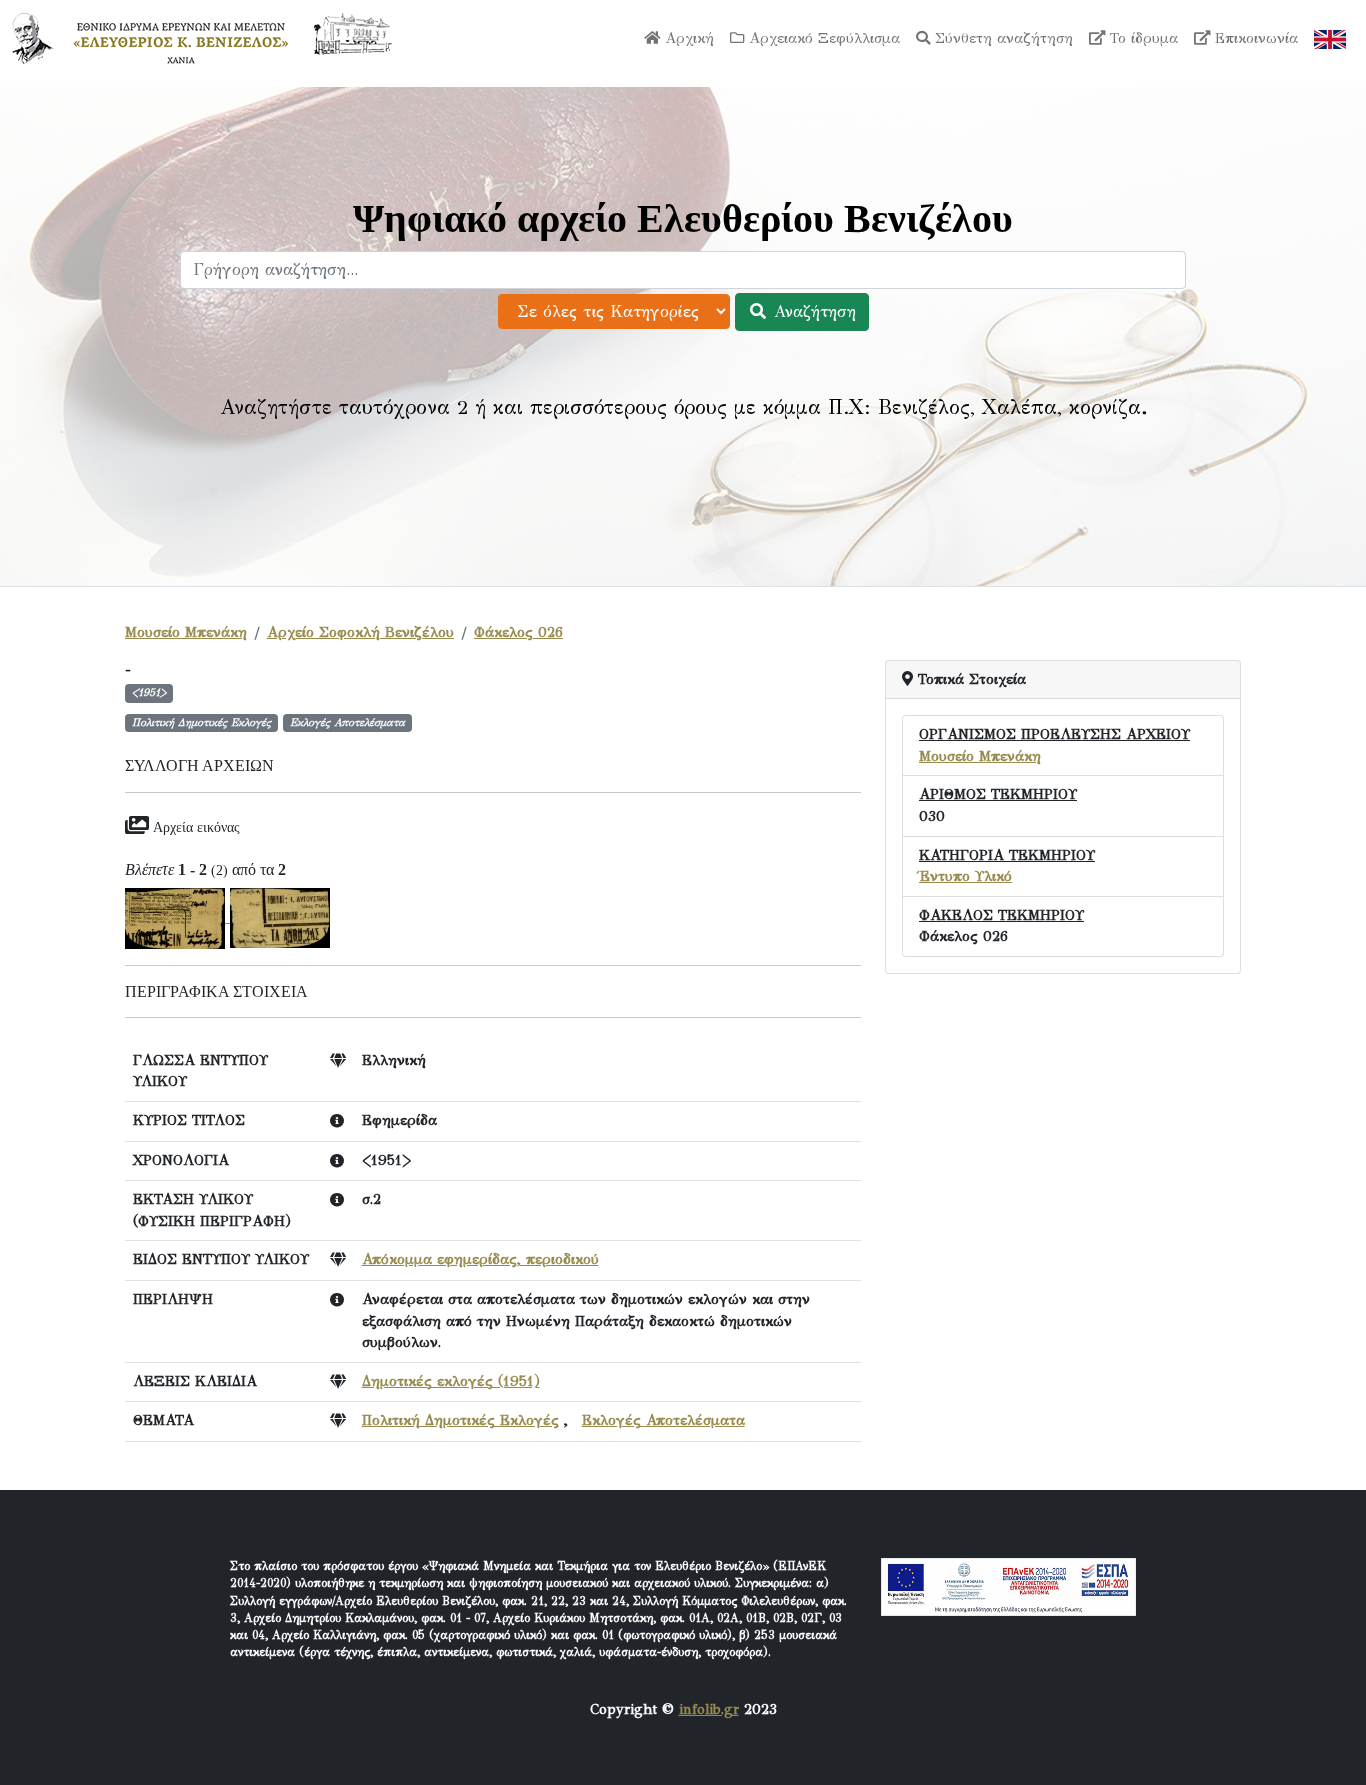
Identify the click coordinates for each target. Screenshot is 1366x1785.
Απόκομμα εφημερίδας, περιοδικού (480, 1259)
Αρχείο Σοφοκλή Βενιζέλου (360, 632)
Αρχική (687, 38)
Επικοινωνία (1254, 38)
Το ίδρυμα (1141, 38)
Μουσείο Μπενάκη (186, 632)
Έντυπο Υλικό (965, 876)
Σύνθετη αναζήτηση (1001, 38)
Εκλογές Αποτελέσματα (663, 1420)
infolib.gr (709, 1709)
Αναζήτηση (812, 311)
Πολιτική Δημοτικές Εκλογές (460, 1420)
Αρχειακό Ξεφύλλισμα (822, 38)
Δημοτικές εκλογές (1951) (451, 1381)
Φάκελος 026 (518, 632)
